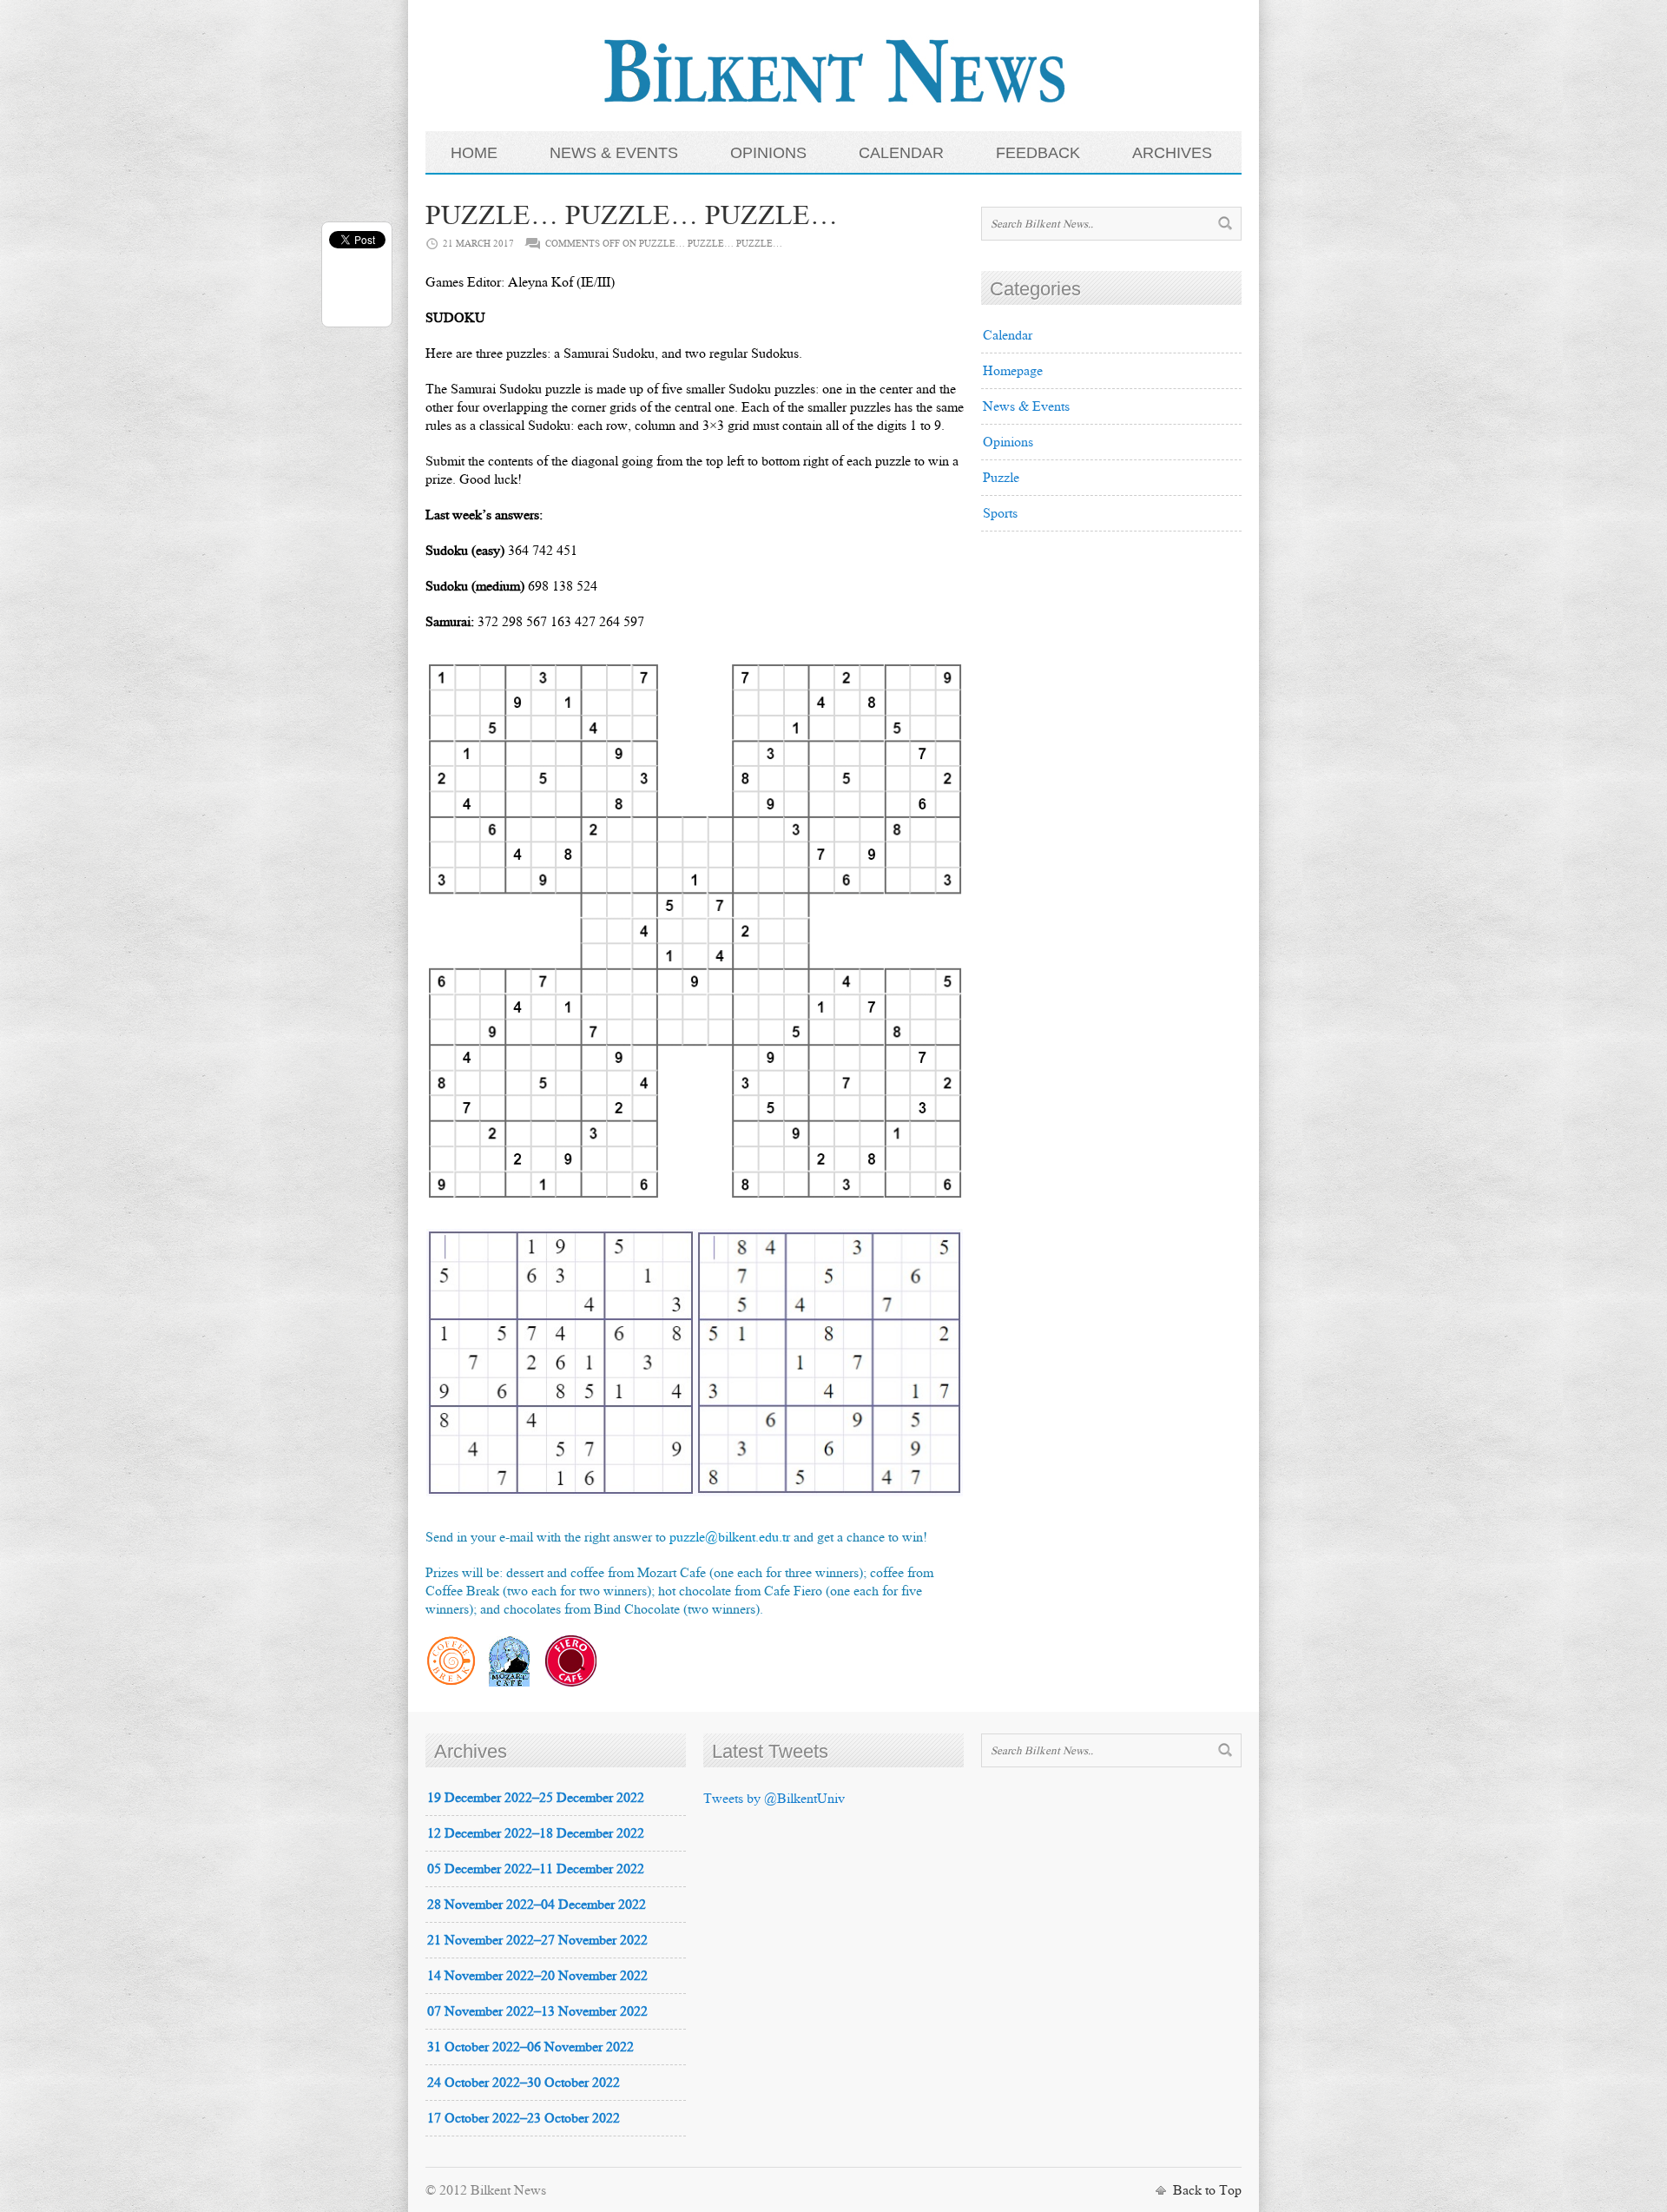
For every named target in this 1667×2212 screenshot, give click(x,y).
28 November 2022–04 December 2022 (537, 1904)
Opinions (1008, 442)
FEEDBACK (1038, 153)
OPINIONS (768, 153)
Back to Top (1207, 2190)
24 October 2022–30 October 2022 (524, 2082)
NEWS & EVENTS (614, 153)
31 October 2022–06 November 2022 (530, 2047)
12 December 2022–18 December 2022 (536, 1833)
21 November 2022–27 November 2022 (537, 1940)
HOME (474, 153)
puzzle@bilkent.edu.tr (730, 1537)
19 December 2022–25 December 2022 (536, 1797)
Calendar (1008, 335)
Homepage (1013, 370)
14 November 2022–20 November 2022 (537, 1975)
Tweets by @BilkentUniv (774, 1798)
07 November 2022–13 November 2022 (537, 2011)
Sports (1000, 513)
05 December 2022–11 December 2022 (536, 1869)
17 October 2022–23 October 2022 (524, 2118)
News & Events (1026, 406)
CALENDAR (901, 153)
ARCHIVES (1172, 153)
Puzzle (1001, 477)
